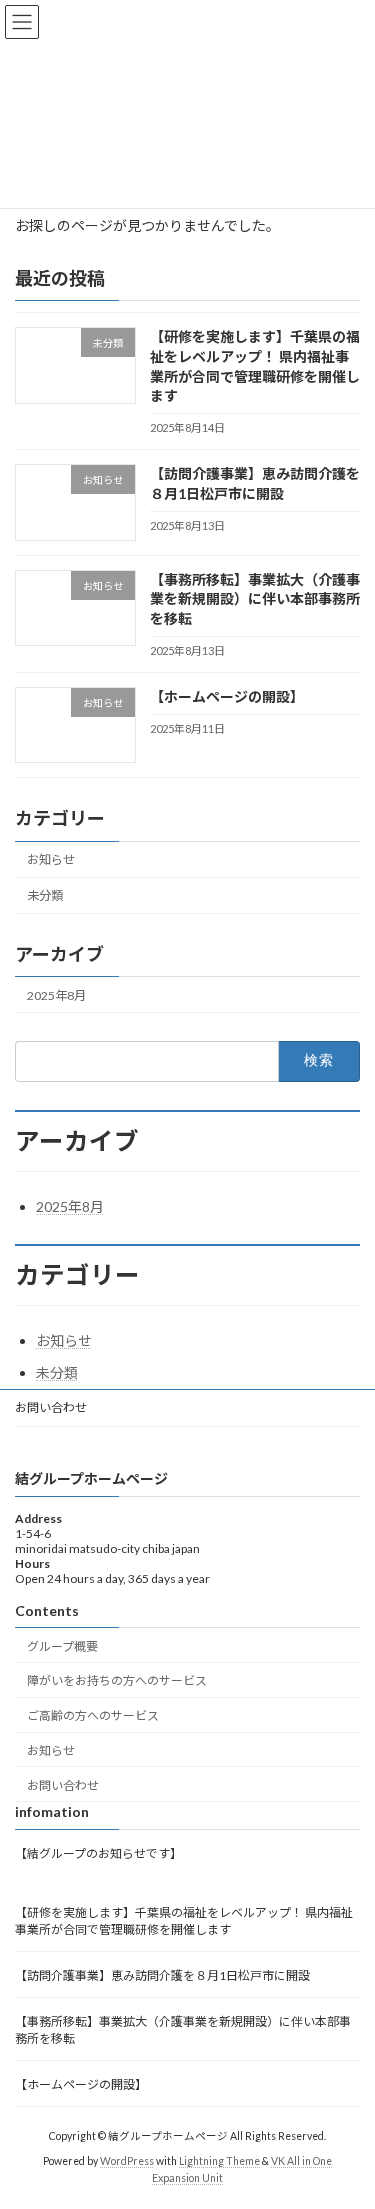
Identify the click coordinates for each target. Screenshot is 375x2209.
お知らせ (51, 859)
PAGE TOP (346, 2122)
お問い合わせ (51, 1407)
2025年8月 (56, 995)
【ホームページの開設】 (227, 696)
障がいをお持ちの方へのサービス (117, 1680)
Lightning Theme (219, 2160)
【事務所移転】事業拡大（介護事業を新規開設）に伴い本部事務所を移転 (255, 599)
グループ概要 (62, 1645)
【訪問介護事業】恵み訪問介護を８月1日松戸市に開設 (162, 1974)
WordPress (127, 2160)
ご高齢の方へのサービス (93, 1715)
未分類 (45, 896)
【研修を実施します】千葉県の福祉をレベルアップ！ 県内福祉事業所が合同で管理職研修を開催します (184, 1920)
